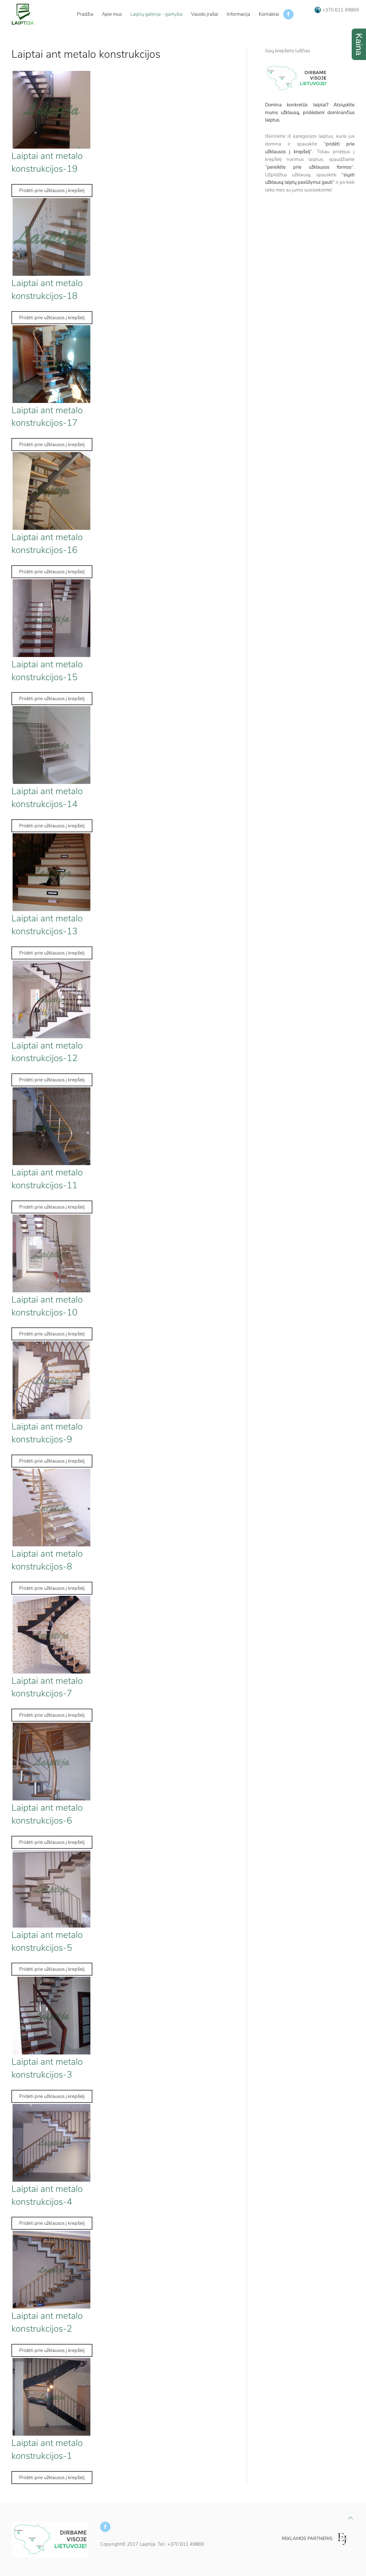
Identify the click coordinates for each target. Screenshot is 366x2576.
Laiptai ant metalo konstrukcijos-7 (47, 1687)
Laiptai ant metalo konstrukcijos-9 (47, 1433)
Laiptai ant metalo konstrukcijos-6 (47, 1814)
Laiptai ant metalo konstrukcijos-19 (47, 162)
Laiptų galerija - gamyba (156, 14)
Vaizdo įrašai (205, 14)
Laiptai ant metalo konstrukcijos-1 (47, 2449)
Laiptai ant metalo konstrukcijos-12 (47, 1052)
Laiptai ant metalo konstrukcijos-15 (47, 671)
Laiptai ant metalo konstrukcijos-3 (47, 2068)
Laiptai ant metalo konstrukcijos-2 (47, 2322)
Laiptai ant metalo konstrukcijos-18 (47, 289)
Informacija (238, 14)
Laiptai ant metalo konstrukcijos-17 (47, 417)
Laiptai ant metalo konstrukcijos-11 (47, 1179)
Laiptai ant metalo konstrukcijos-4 (47, 2195)
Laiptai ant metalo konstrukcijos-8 (47, 1560)
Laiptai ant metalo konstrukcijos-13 (47, 925)
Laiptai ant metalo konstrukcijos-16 (47, 544)
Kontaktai (269, 14)
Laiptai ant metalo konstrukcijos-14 (47, 798)
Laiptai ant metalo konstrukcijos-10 (47, 1306)
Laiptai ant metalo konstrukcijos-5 (47, 1941)
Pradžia (85, 14)
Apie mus (112, 14)
